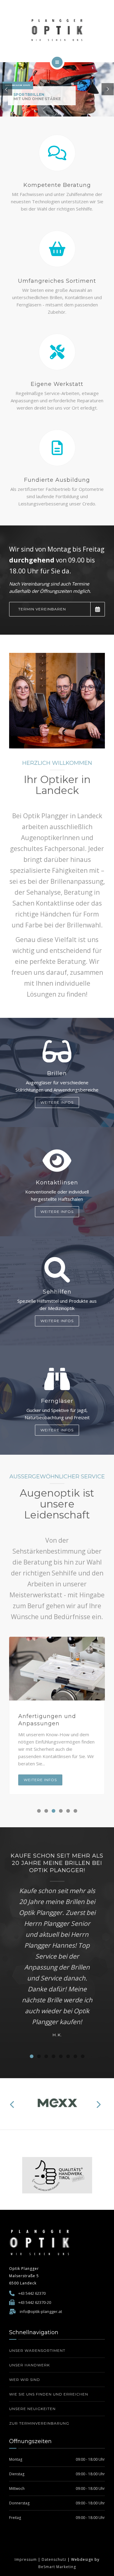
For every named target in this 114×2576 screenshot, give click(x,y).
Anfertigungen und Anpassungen (47, 1720)
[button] (39, 1811)
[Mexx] (57, 2104)
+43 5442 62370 (32, 2293)
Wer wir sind (25, 2380)
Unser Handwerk (29, 2365)
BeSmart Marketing (57, 2567)
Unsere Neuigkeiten (32, 2409)
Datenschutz (54, 2559)
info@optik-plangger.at (41, 2311)
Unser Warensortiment (37, 2350)
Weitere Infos (57, 1102)
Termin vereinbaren (42, 609)
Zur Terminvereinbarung (39, 2423)
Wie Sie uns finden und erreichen (49, 2394)
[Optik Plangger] (57, 30)
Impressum (26, 2559)
